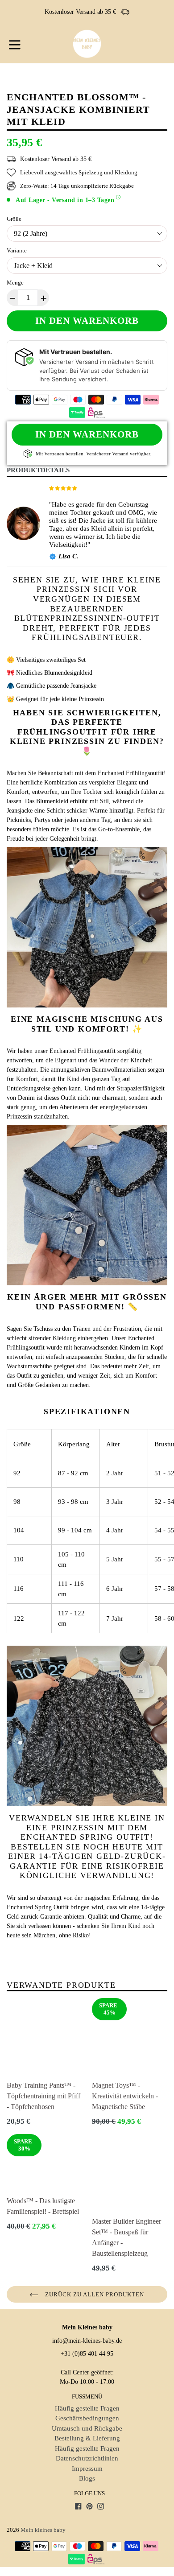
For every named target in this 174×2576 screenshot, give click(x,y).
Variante (17, 250)
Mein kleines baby (43, 2530)
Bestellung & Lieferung (87, 2438)
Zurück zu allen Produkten (93, 2294)
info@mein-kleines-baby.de (87, 2341)
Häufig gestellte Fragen (87, 2408)
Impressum (87, 2469)
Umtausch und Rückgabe (87, 2428)
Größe (14, 219)
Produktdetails (38, 470)
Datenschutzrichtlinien (87, 2458)
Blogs (87, 2478)
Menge (15, 283)
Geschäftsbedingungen (87, 2418)
